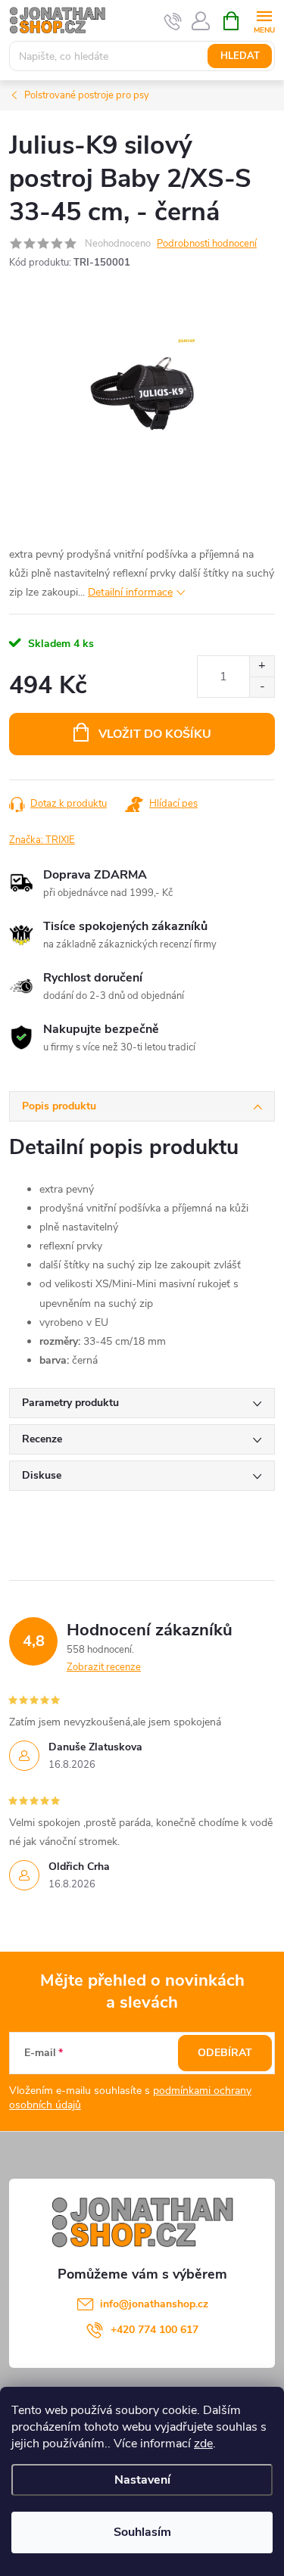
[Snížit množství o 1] (262, 687)
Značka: (42, 840)
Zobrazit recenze (104, 1667)
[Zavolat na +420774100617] (173, 21)
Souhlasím (142, 2532)
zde (203, 2444)
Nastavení (142, 2480)
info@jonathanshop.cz (154, 2304)
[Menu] (264, 20)
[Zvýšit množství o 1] (262, 666)
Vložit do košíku (155, 734)
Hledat (240, 56)
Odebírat (225, 2053)
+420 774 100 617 (154, 2330)
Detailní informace (130, 592)
